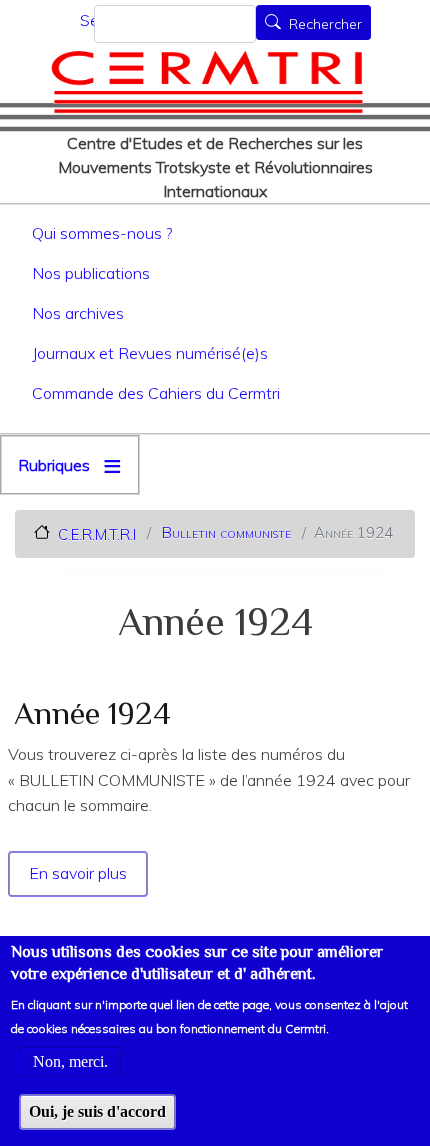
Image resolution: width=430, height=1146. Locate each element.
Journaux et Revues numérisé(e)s (150, 353)
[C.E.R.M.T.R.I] (207, 81)
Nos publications (91, 273)
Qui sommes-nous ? (102, 233)
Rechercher (325, 24)
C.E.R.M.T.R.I (97, 533)
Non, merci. (70, 1061)
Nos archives (78, 313)
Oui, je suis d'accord (97, 1111)
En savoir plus (79, 873)
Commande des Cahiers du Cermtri (156, 393)
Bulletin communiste (226, 532)
